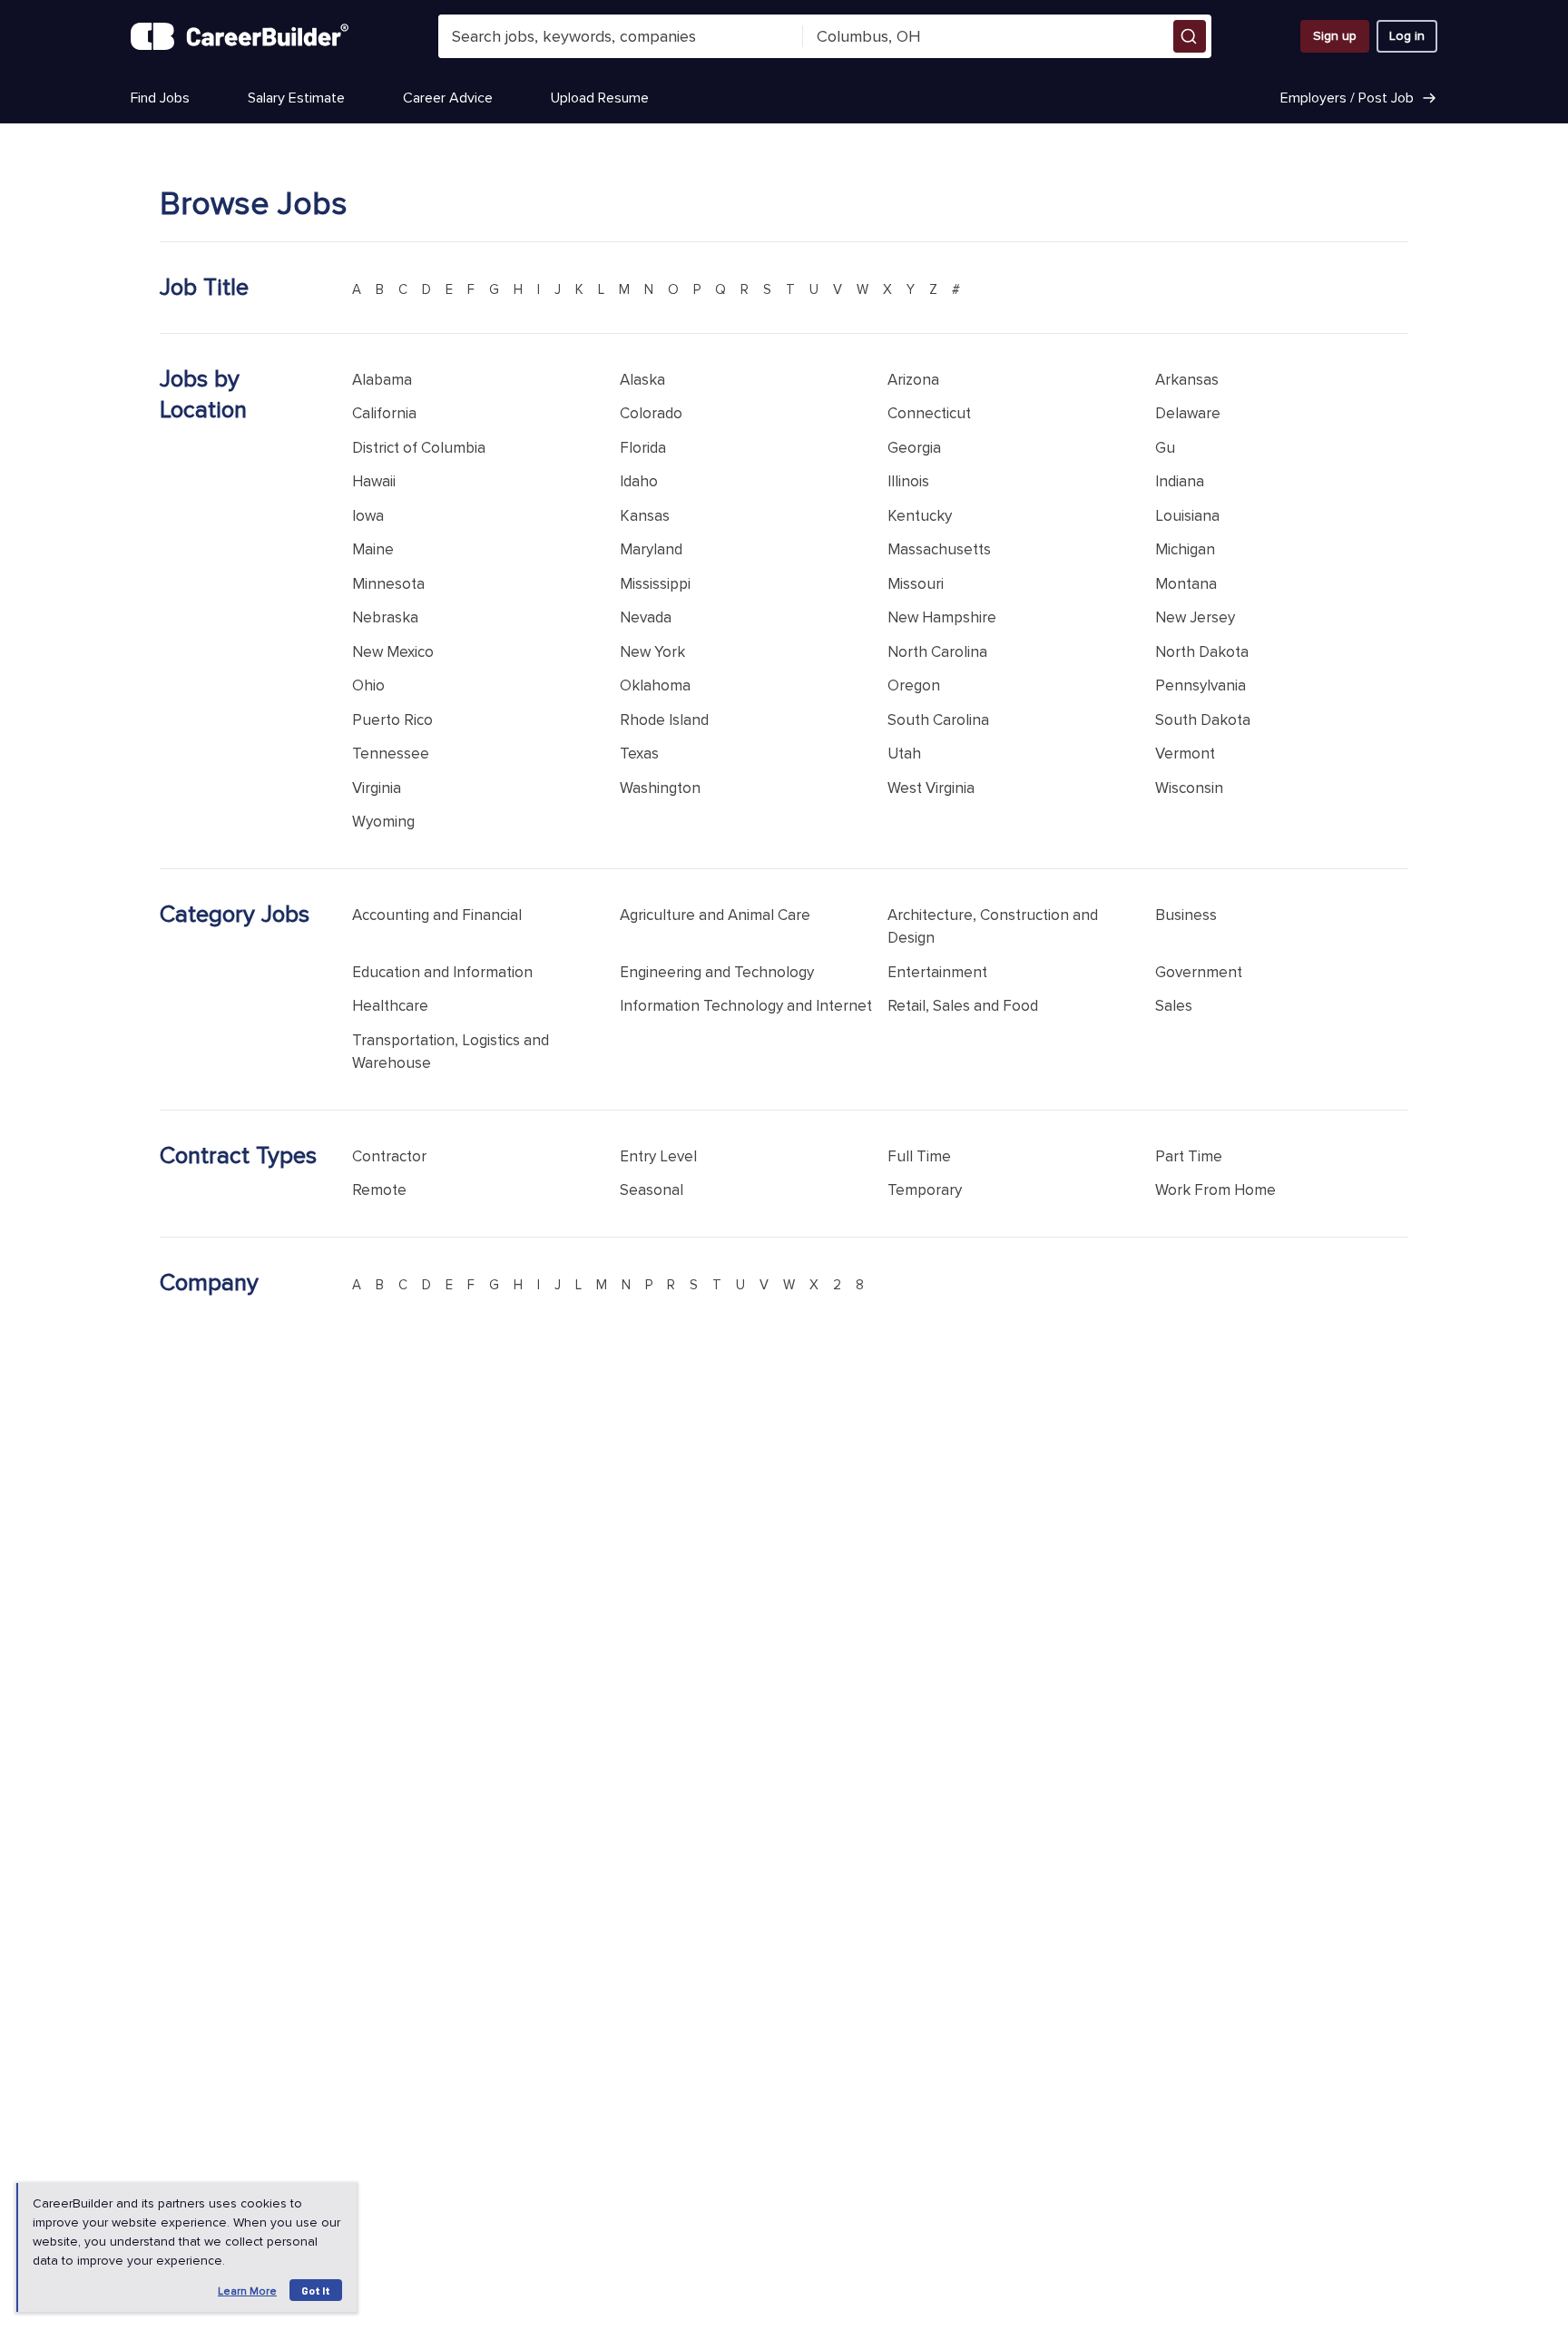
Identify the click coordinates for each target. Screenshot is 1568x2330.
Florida (643, 448)
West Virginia (931, 788)
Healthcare (390, 1006)
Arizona (913, 380)
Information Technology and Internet (746, 1006)
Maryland (651, 549)
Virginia (377, 788)
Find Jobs (160, 98)
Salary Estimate (296, 98)
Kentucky (920, 516)
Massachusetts (939, 549)
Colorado (651, 413)
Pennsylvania (1200, 685)
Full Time (919, 1156)
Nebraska (385, 617)
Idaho (639, 481)
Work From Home (1215, 1190)
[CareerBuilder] (240, 36)
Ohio (368, 685)
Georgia (914, 448)
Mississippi (655, 584)
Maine (373, 549)
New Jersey (1195, 617)
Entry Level (658, 1156)
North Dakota (1202, 652)
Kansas (645, 516)
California (384, 413)
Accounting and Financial (437, 915)
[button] (1190, 36)
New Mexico (393, 652)
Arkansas (1187, 380)
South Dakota (1203, 720)
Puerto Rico (392, 720)
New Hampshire (942, 617)
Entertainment (937, 972)
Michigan (1185, 549)
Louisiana (1187, 516)
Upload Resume (600, 98)
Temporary (925, 1190)
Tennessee (391, 754)
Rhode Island (664, 720)
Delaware (1188, 413)
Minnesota (388, 584)
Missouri (916, 584)
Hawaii (374, 481)
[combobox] (621, 36)
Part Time (1189, 1156)
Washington (660, 788)
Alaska (642, 380)
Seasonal (652, 1190)
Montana (1186, 584)
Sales (1174, 1006)
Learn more (247, 2291)
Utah (904, 754)
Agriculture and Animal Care (715, 915)
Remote (379, 1190)
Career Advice (448, 98)
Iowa (368, 516)
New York (652, 652)
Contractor (389, 1156)
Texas (639, 754)
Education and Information (442, 972)
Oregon (914, 685)
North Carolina (937, 652)
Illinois (908, 481)
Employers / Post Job (1347, 98)
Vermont (1185, 754)
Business (1186, 915)
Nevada (646, 617)
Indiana (1180, 481)
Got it (316, 2290)
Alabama (382, 380)
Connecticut (929, 413)
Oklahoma (655, 685)
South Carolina (938, 720)
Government (1199, 972)
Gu (1165, 448)
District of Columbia (419, 448)
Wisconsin (1189, 788)
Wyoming (383, 822)
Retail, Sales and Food (963, 1006)
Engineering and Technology (717, 972)
